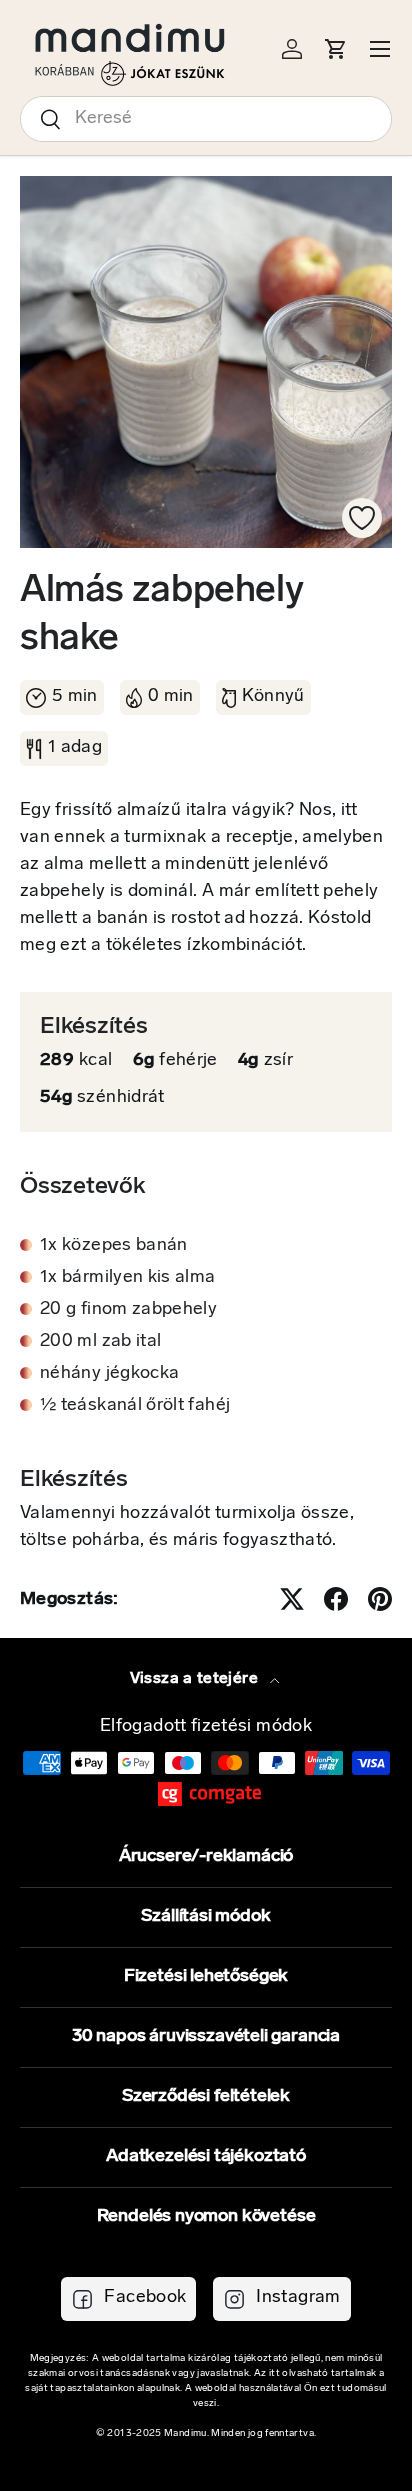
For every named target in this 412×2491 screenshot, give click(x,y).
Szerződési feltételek (206, 2097)
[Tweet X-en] (292, 1599)
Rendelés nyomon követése (206, 2217)
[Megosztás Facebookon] (336, 1599)
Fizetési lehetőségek (206, 1977)
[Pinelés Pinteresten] (380, 1599)
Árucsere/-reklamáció (206, 1857)
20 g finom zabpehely (128, 1310)
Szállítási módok (205, 1917)
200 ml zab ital (100, 1342)
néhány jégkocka (109, 1374)
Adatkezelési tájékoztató (206, 2157)
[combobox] (206, 119)
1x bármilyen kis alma (128, 1278)
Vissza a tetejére (196, 1679)
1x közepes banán (114, 1246)
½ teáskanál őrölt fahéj (135, 1406)
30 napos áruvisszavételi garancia (206, 2037)
